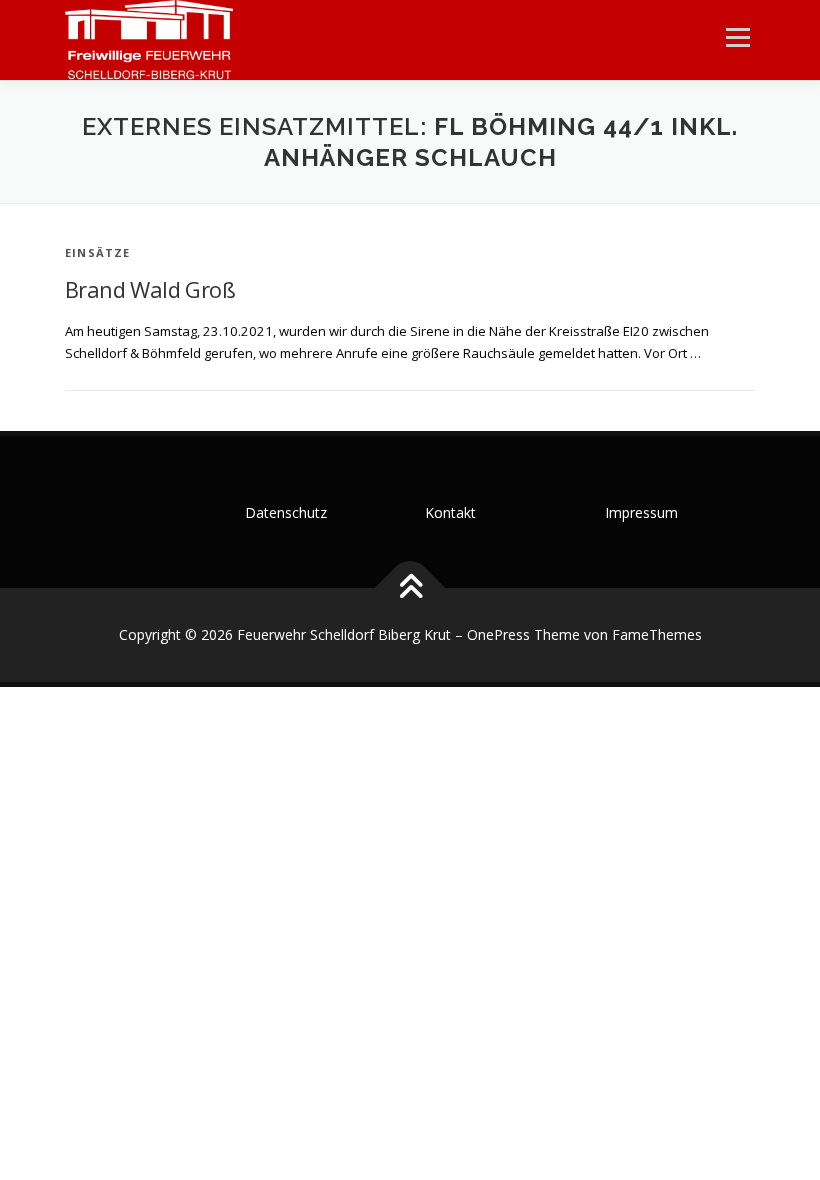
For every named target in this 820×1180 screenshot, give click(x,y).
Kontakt (450, 512)
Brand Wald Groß (150, 289)
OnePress (498, 634)
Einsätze (98, 252)
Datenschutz (286, 512)
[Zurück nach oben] (410, 588)
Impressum (641, 512)
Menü (737, 37)
